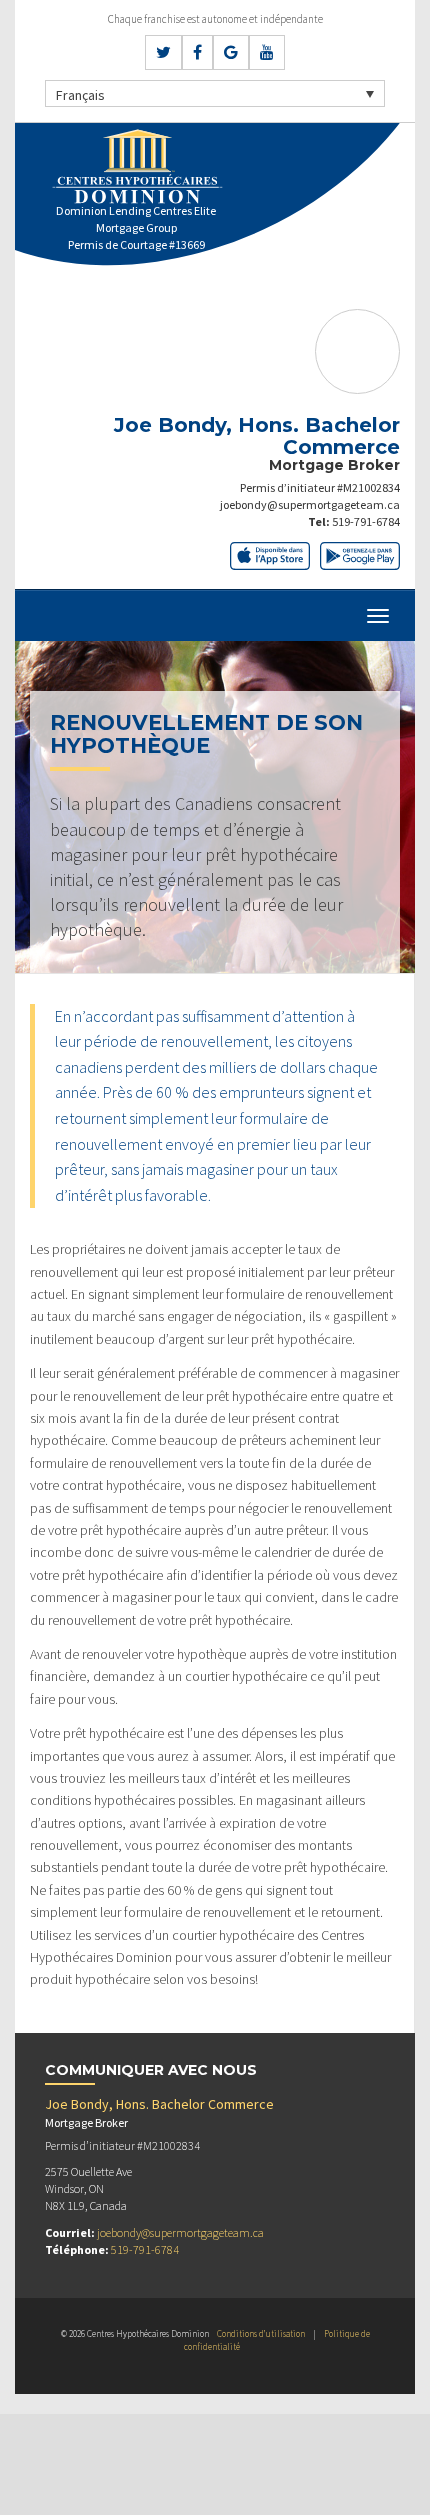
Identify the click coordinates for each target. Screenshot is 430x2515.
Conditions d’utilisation (261, 2333)
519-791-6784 (366, 521)
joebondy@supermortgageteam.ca (310, 504)
